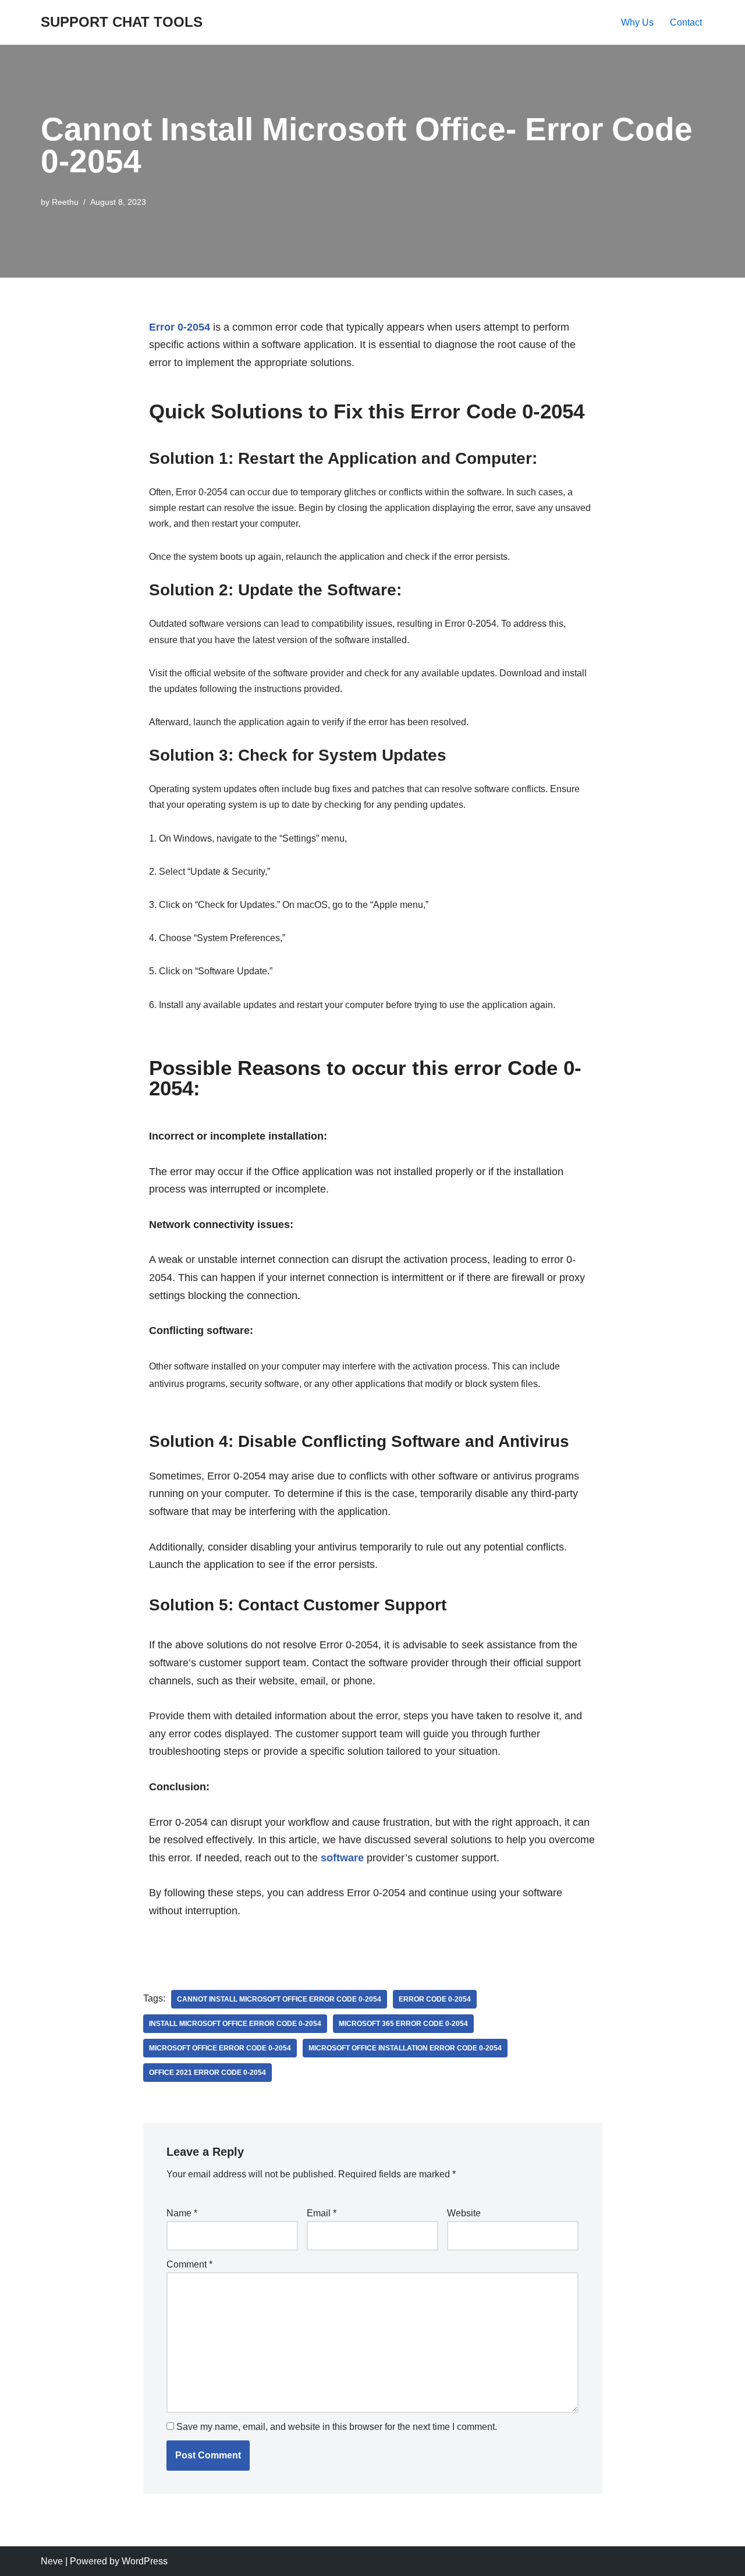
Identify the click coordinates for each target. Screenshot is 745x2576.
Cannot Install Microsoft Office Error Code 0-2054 (279, 1999)
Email (322, 2213)
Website (464, 2213)
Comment (189, 2264)
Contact (686, 22)
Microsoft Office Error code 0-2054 (220, 2048)
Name (182, 2213)
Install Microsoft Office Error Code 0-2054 (235, 2024)
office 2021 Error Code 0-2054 (207, 2073)
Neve (52, 2561)
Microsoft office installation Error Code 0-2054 (405, 2048)
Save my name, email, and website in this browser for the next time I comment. (337, 2427)
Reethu (65, 202)
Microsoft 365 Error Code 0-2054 (403, 2024)
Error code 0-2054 (435, 1999)
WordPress (145, 2561)
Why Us (637, 22)
